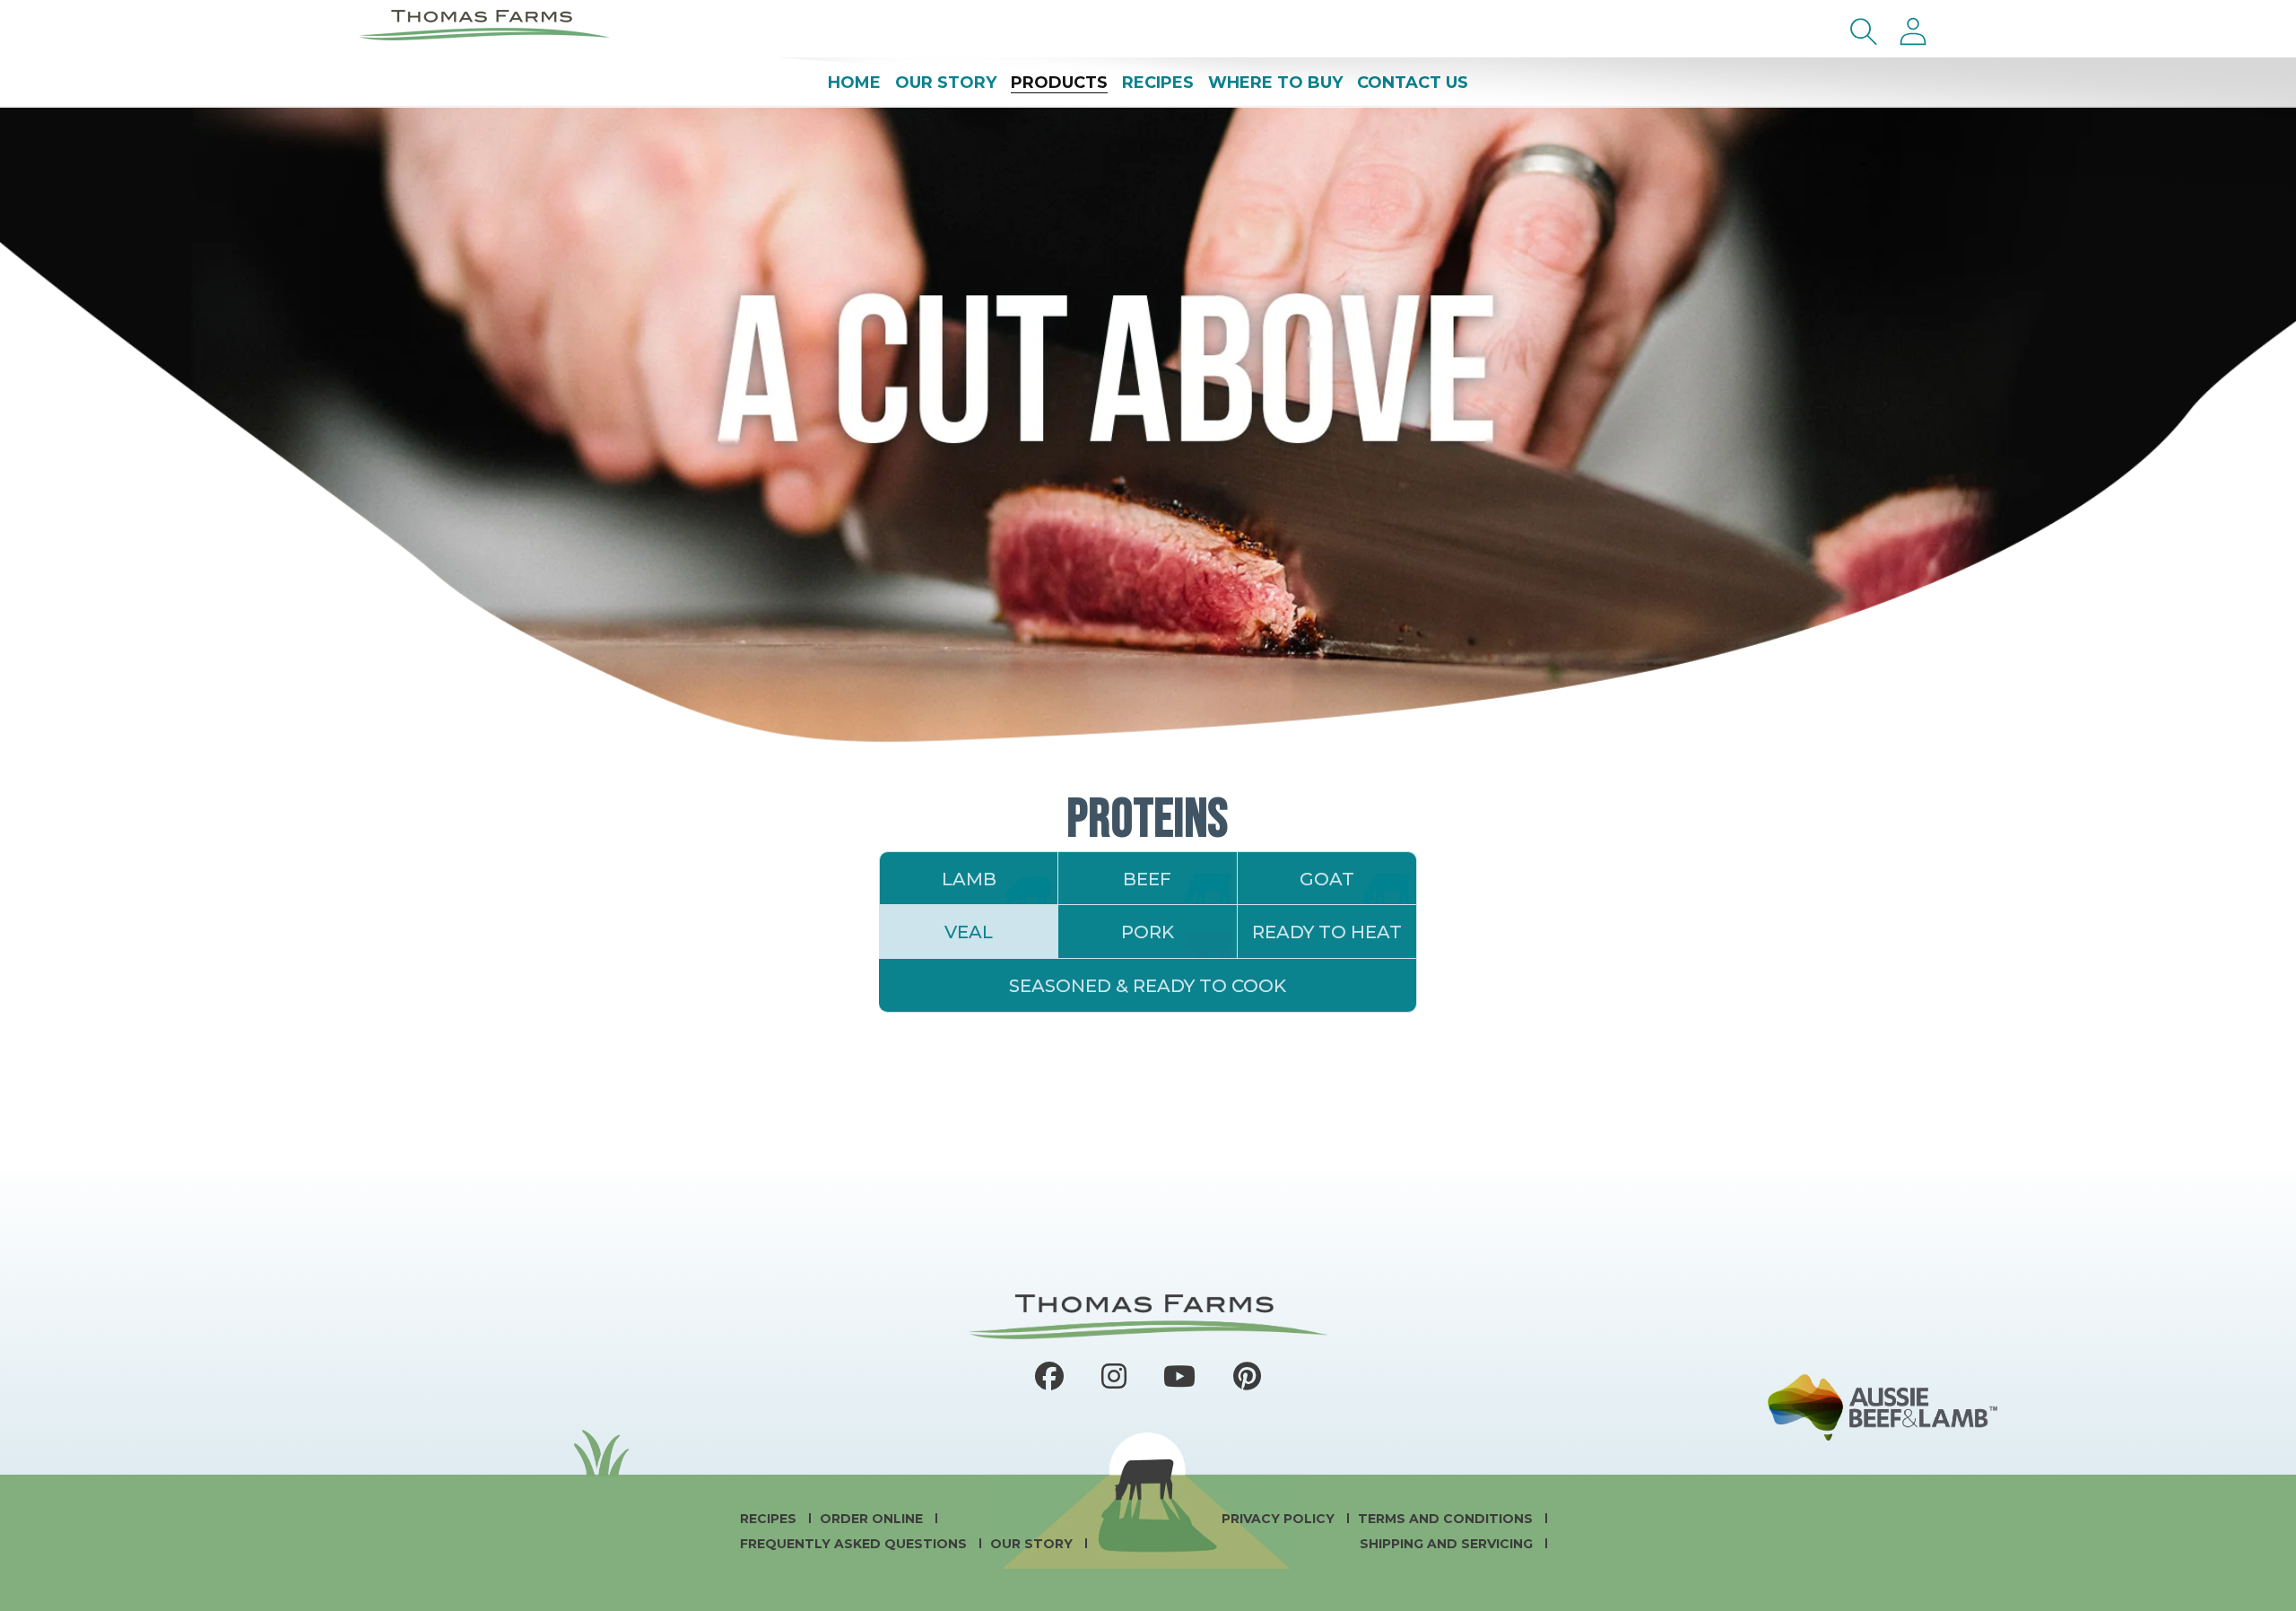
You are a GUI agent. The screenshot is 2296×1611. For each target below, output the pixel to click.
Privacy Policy (1280, 1519)
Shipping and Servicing (1448, 1544)
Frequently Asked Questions (855, 1544)
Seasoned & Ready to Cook (1148, 986)
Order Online (873, 1519)
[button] (1864, 31)
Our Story (1033, 1544)
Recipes (770, 1519)
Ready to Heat (1327, 932)
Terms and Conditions (1447, 1519)
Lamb (969, 879)
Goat (1327, 879)
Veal (969, 932)
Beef (1147, 879)
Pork (1148, 932)
